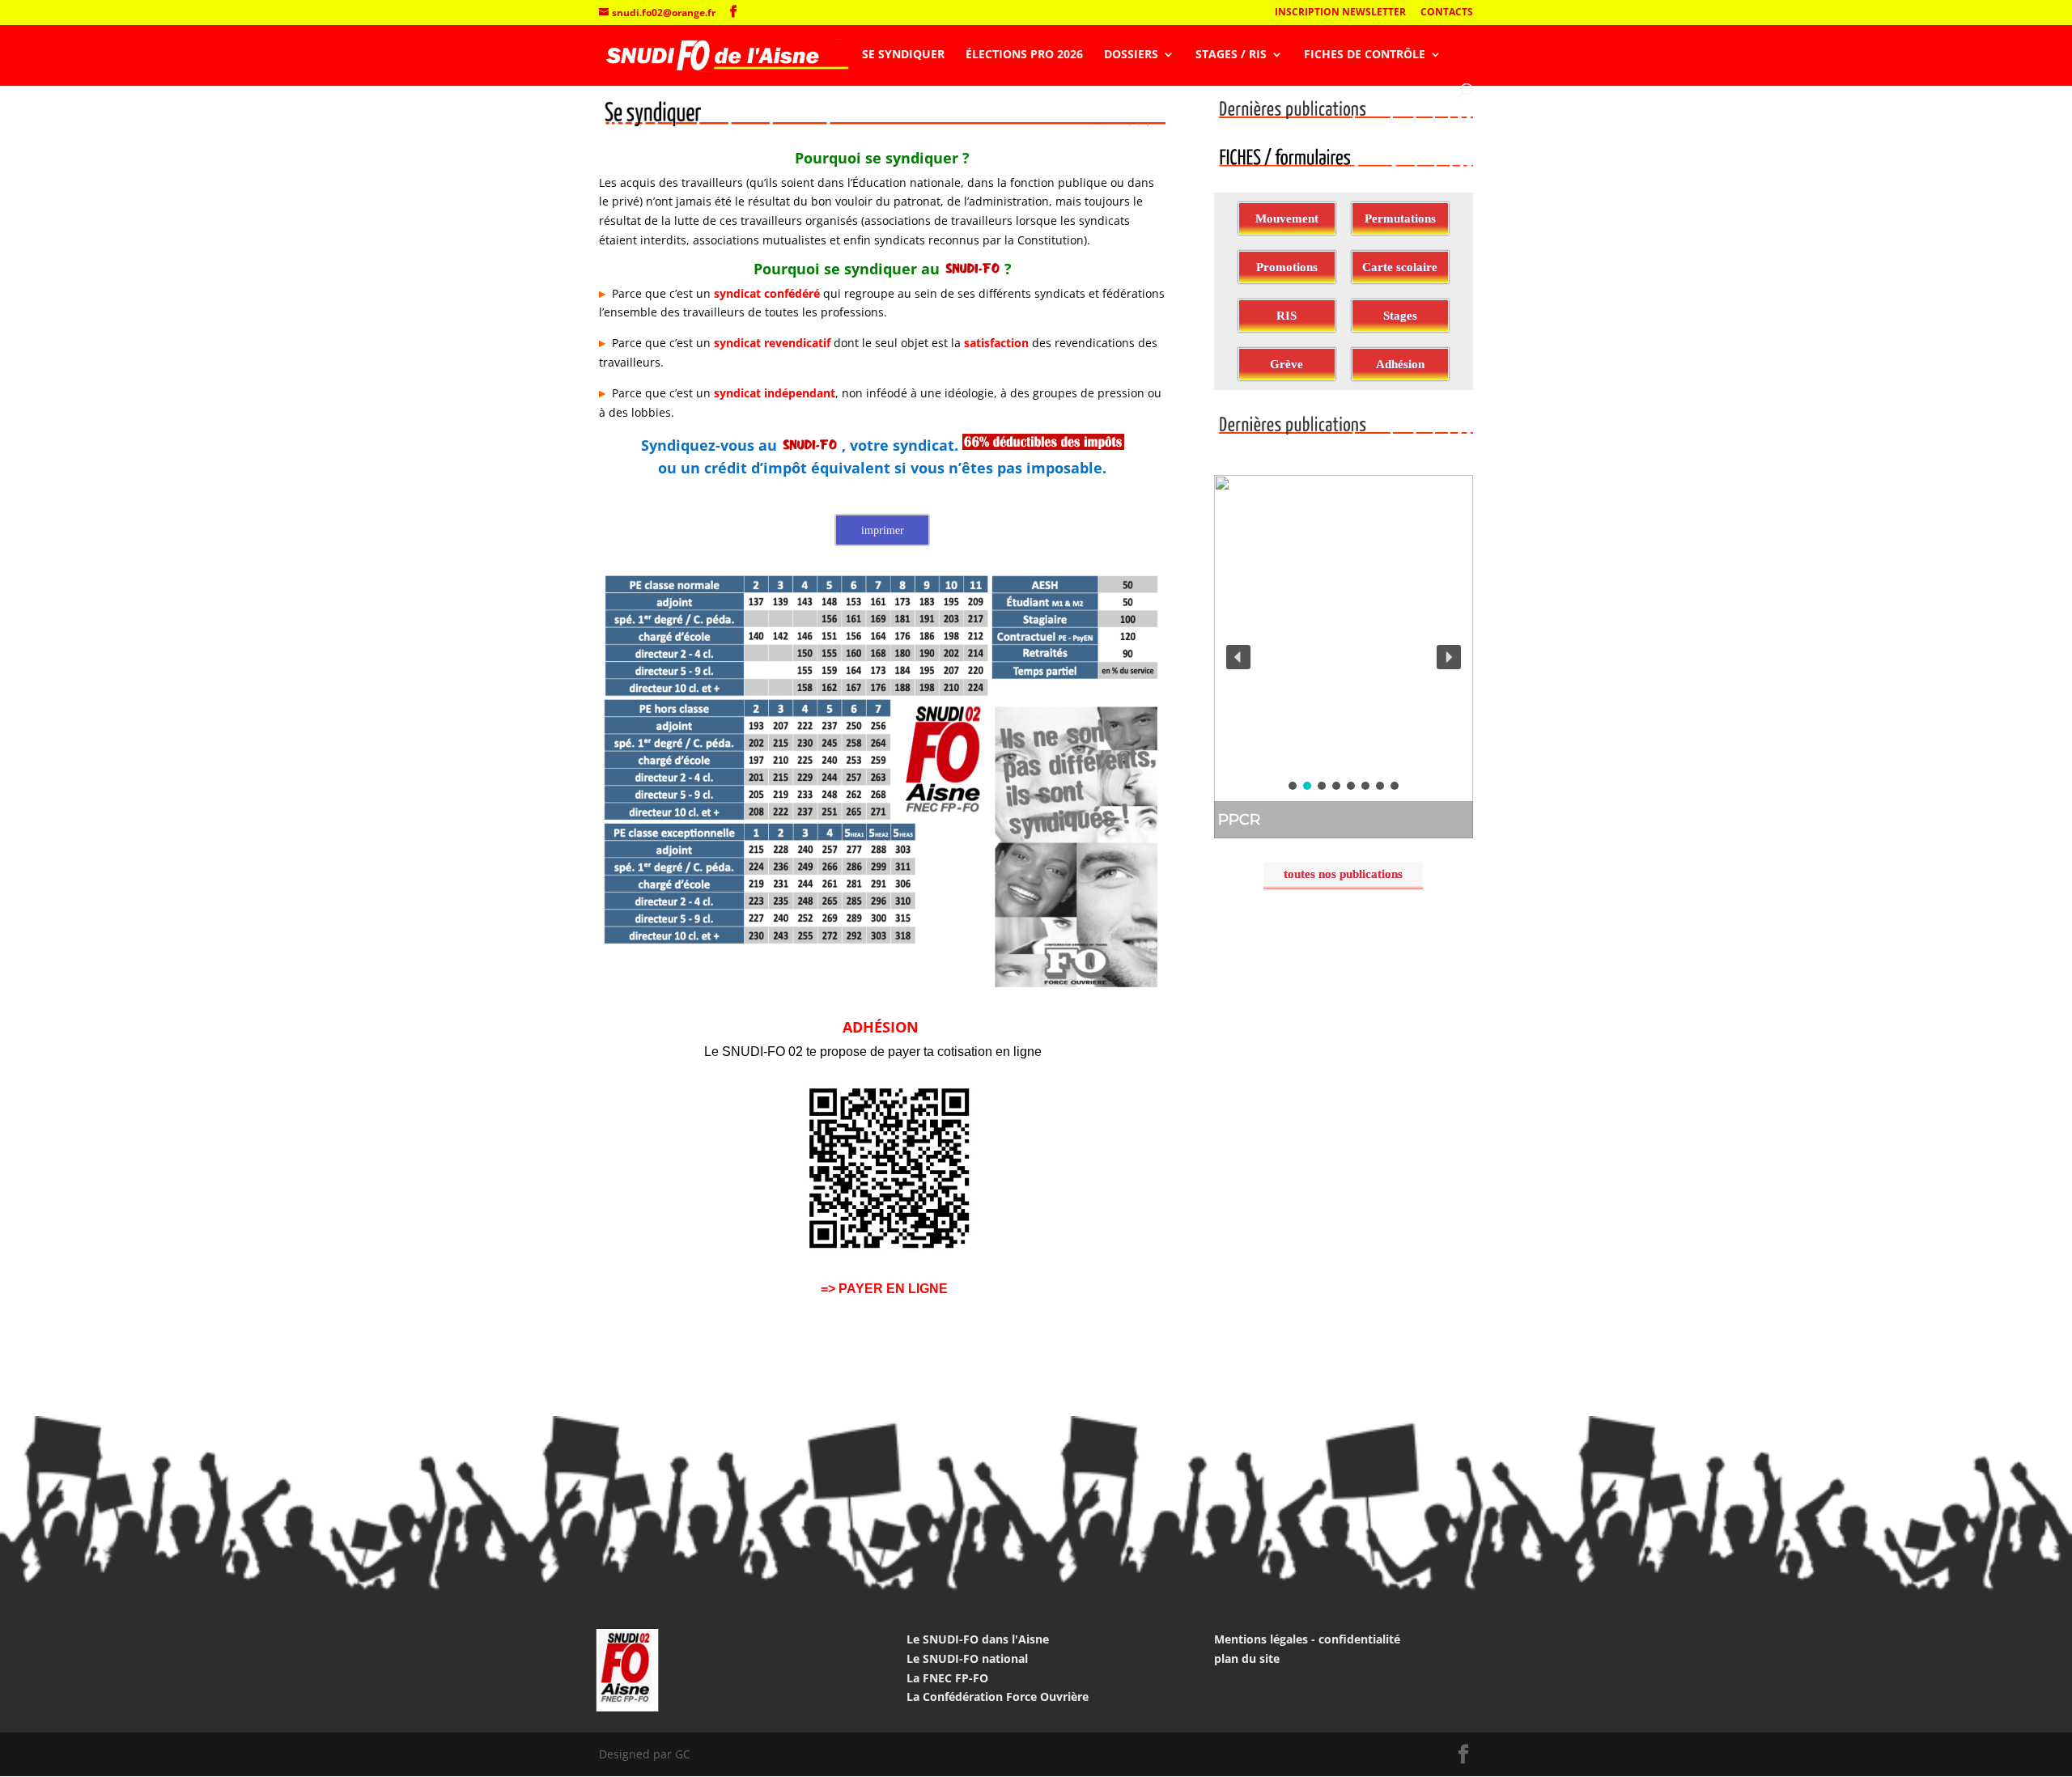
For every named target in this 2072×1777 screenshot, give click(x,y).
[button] (1344, 657)
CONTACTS (1447, 13)
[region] (1344, 657)
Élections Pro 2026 (1024, 55)
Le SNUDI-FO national (967, 1658)
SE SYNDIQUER (903, 55)
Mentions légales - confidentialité (1307, 1639)
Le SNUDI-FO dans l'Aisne (978, 1639)
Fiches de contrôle (1365, 55)
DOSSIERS (1131, 55)
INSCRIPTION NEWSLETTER (1340, 13)
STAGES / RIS (1231, 55)
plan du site (1247, 1658)
